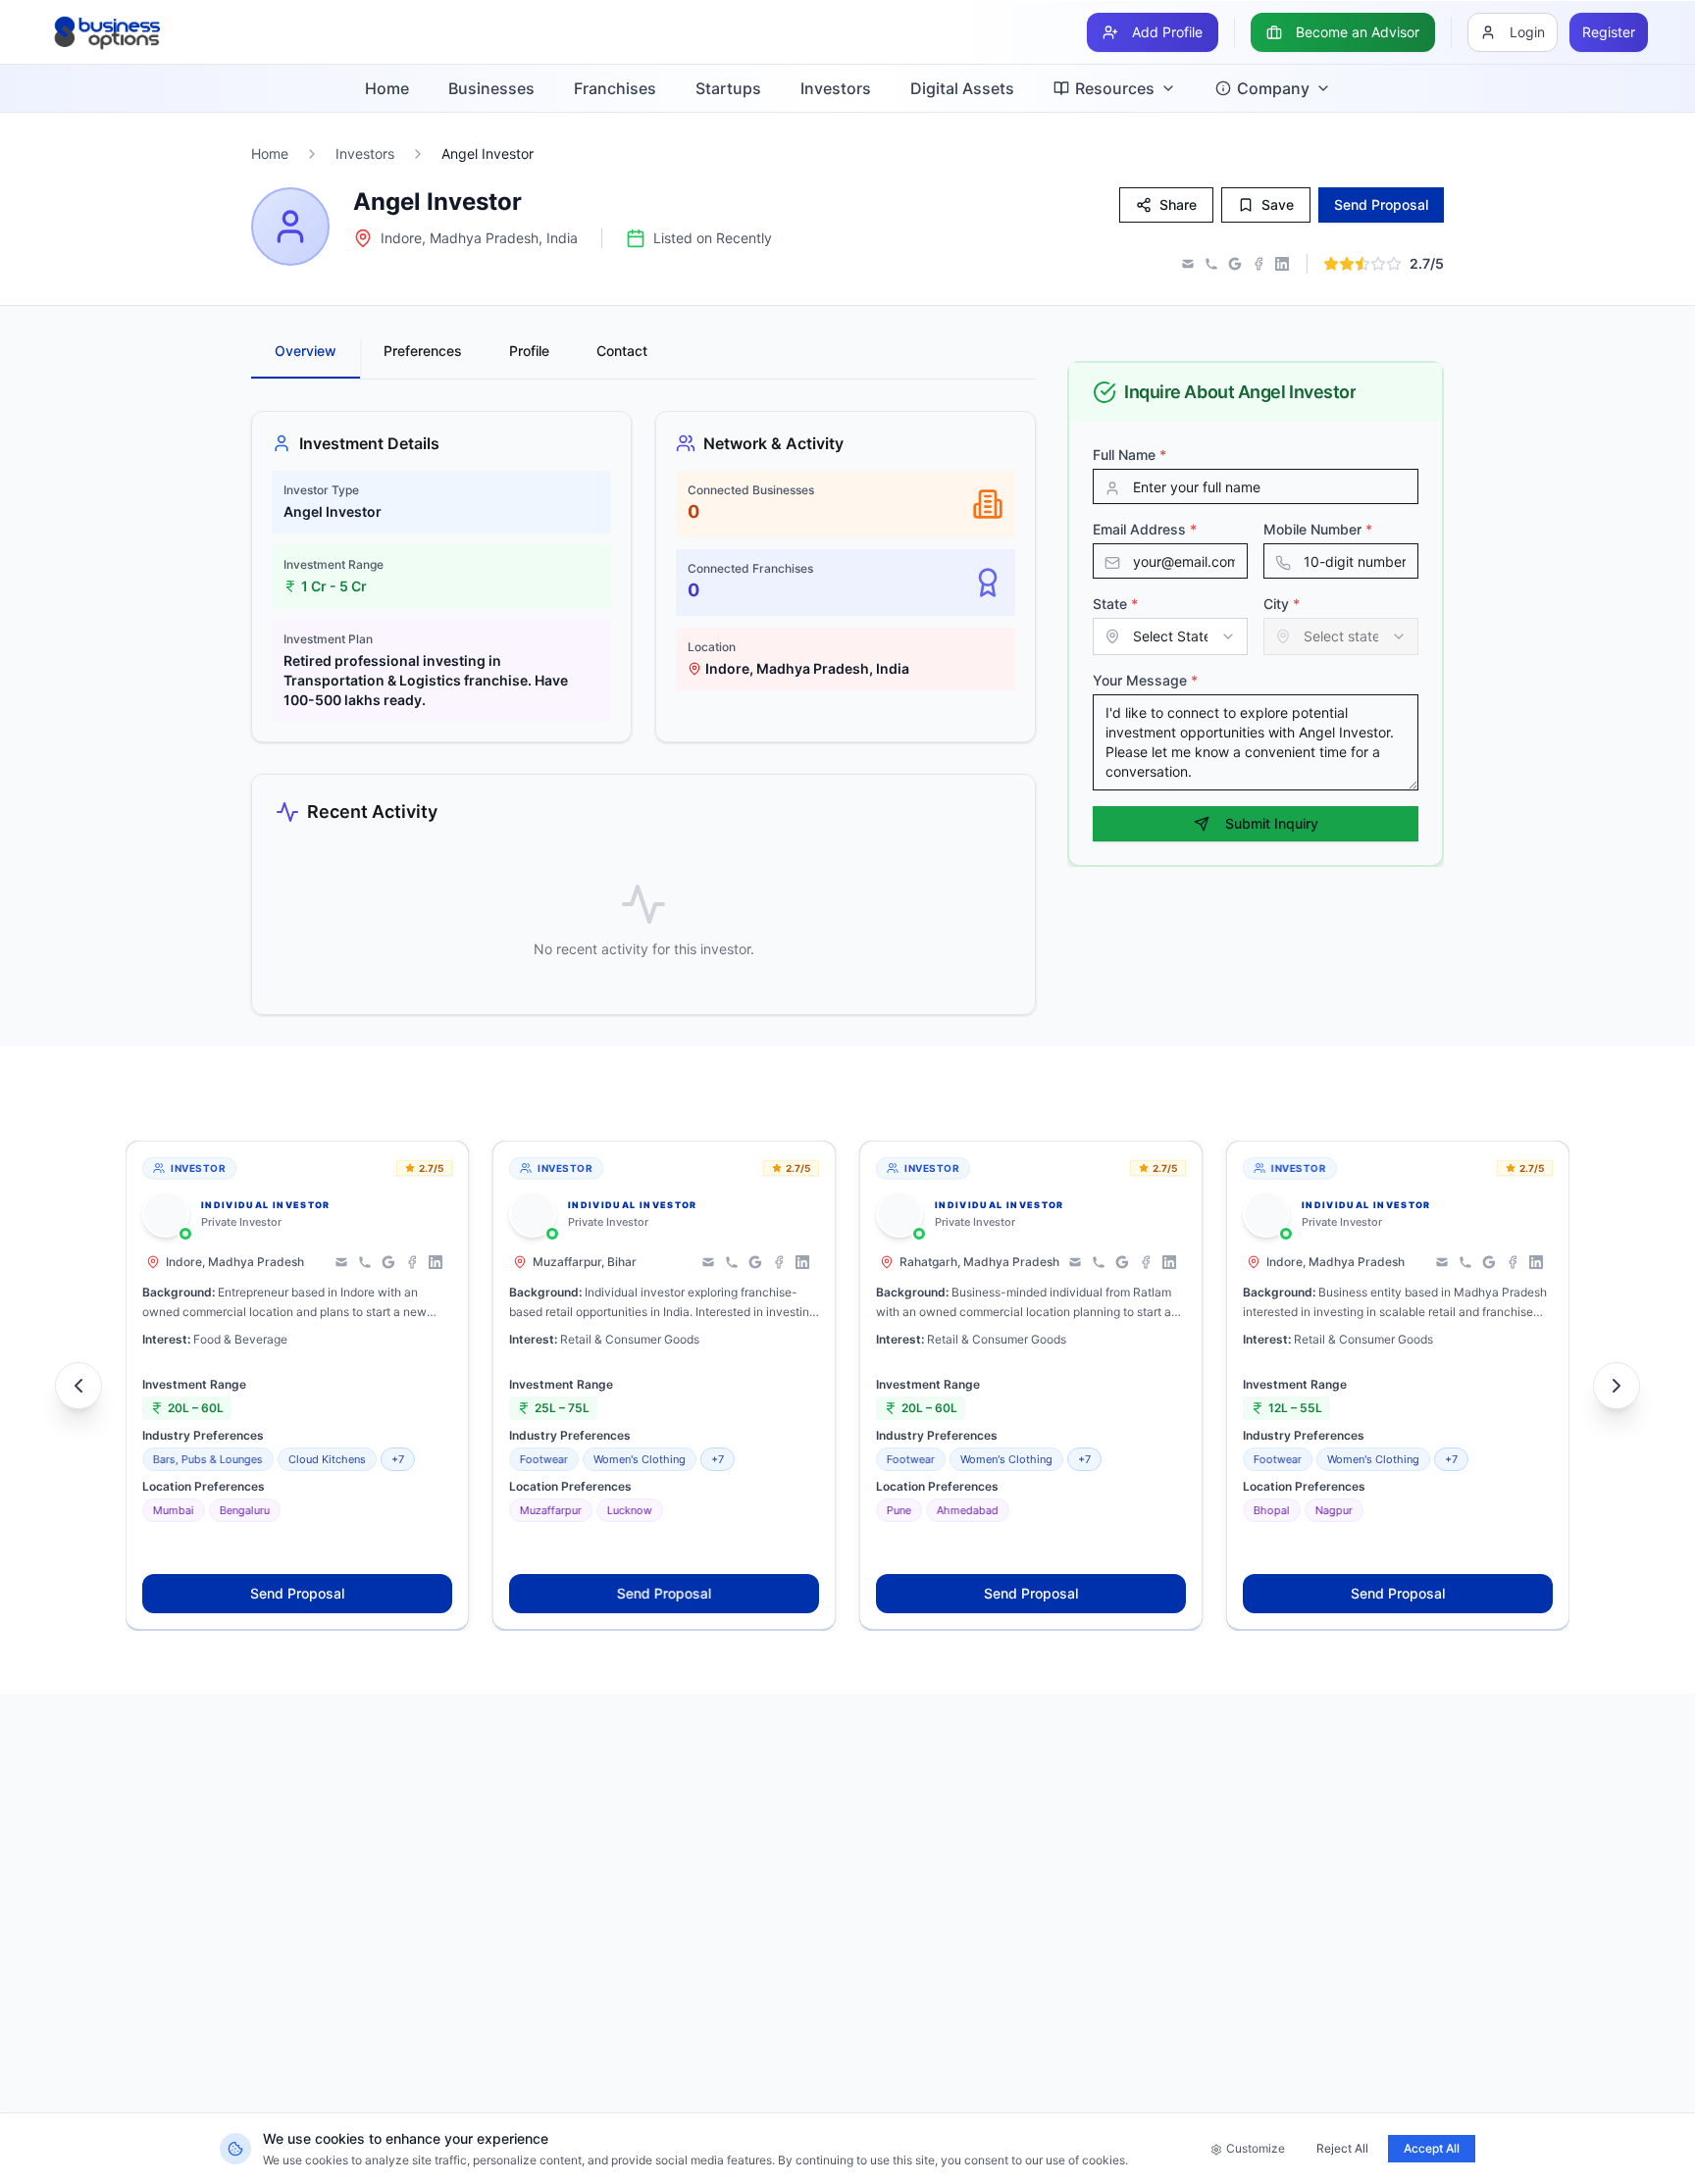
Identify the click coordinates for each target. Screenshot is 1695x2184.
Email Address (1145, 529)
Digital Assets (962, 88)
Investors (836, 88)
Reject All (1342, 2148)
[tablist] (643, 358)
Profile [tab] (529, 351)
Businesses (491, 88)
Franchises (615, 88)
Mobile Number (1318, 529)
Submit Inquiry (1272, 823)
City (1282, 604)
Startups (728, 88)
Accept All (1432, 2148)
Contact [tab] (622, 351)
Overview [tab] (306, 351)
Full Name (1130, 455)
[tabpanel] (643, 713)
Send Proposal (297, 1593)
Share (1178, 204)
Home (387, 88)
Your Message (1145, 680)
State (1115, 604)
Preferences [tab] (423, 351)
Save (1278, 204)
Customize (1256, 2148)
